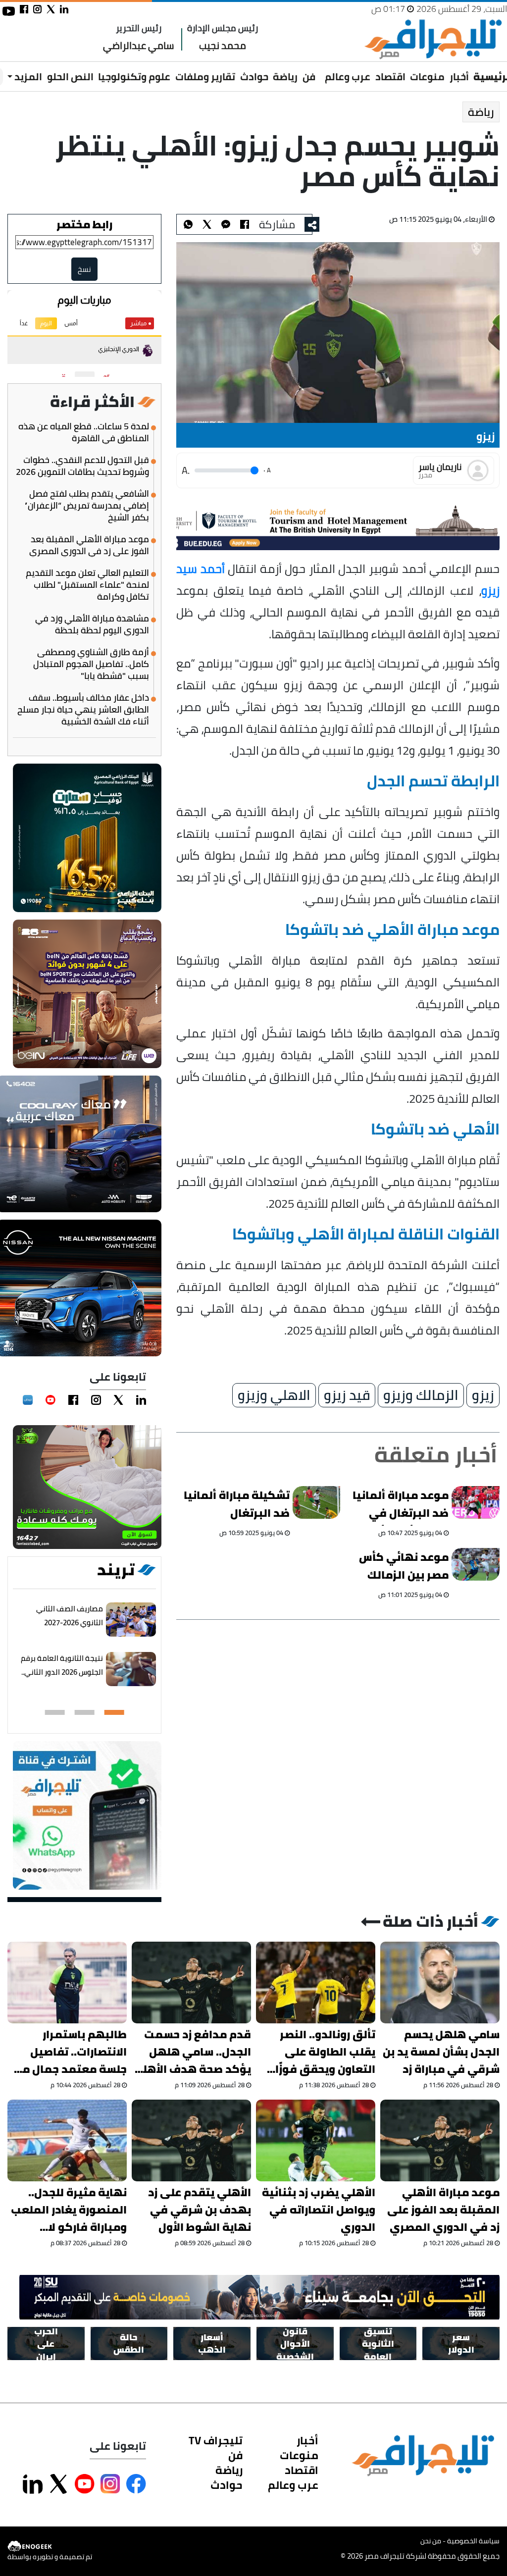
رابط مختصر (84, 224)
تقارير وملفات (205, 77)
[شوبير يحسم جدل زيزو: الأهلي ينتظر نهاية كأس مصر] (226, 224)
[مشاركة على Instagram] (110, 2484)
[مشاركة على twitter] (51, 9)
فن (309, 77)
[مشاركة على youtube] (9, 11)
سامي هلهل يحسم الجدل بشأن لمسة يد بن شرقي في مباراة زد (441, 2052)
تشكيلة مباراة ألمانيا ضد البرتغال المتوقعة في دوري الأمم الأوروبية (237, 1506)
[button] (114, 1712)
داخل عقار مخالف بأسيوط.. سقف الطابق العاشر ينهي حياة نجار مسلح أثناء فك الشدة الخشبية (83, 710)
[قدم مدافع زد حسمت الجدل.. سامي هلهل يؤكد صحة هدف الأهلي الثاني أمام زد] (191, 1983)
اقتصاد (390, 77)
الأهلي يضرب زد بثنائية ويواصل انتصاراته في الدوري (319, 2210)
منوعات (427, 77)
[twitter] (118, 1400)
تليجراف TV (216, 2440)
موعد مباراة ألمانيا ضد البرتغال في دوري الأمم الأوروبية (398, 1506)
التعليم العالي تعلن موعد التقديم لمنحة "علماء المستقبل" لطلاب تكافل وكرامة (87, 585)
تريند (116, 1570)
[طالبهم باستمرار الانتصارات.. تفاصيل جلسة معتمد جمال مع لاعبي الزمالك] (67, 1983)
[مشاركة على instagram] (37, 9)
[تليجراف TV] (320, 70)
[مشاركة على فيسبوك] (24, 9)
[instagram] (96, 1400)
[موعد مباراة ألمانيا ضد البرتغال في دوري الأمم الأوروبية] (476, 1502)
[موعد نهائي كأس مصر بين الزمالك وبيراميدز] (476, 1564)
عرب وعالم (348, 77)
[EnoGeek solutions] (50, 2547)
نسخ (84, 269)
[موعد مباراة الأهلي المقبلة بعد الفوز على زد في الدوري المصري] (440, 2140)
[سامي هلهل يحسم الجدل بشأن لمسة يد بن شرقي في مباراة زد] (440, 1983)
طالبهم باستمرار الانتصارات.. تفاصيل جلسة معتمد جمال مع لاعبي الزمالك (71, 2052)
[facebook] (73, 1400)
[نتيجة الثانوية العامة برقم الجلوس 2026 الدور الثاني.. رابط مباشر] (131, 1669)
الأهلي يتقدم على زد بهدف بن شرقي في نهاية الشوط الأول (200, 2210)
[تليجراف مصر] (433, 39)
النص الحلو (70, 77)
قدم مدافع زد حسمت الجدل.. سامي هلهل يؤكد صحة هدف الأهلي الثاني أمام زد (192, 2052)
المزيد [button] (27, 77)
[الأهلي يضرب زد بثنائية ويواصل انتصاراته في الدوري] (316, 2140)
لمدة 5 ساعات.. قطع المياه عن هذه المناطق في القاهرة (84, 432)
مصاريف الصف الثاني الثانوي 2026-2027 (70, 1616)
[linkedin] (141, 1400)
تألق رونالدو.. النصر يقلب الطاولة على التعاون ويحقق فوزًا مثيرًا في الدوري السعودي (325, 2052)
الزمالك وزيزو (421, 1395)
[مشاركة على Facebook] (136, 2484)
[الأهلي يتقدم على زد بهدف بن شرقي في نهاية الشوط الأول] (191, 2140)
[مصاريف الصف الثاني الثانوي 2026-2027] (131, 1620)
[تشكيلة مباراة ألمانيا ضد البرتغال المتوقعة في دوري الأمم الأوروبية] (316, 1502)
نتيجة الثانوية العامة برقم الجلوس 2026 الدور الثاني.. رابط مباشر (62, 1672)
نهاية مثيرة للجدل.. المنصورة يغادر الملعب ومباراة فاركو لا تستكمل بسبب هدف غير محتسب (69, 2210)
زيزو (483, 1395)
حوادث (254, 77)
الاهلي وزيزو (274, 1395)
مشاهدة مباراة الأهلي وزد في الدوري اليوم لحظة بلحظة (92, 624)
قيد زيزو (347, 1395)
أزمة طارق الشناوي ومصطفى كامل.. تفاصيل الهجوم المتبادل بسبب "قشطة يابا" (91, 664)
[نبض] (28, 1400)
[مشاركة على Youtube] (85, 2484)
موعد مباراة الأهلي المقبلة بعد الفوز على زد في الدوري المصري (89, 545)
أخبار (459, 77)
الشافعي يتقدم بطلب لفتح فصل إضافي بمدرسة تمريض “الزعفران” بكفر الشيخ (87, 506)
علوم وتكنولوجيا (134, 77)
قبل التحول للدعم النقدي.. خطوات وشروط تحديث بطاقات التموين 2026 (82, 466)
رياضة (285, 77)
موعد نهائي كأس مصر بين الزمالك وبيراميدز (404, 1567)
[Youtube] (51, 1400)
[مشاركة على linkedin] (64, 9)
